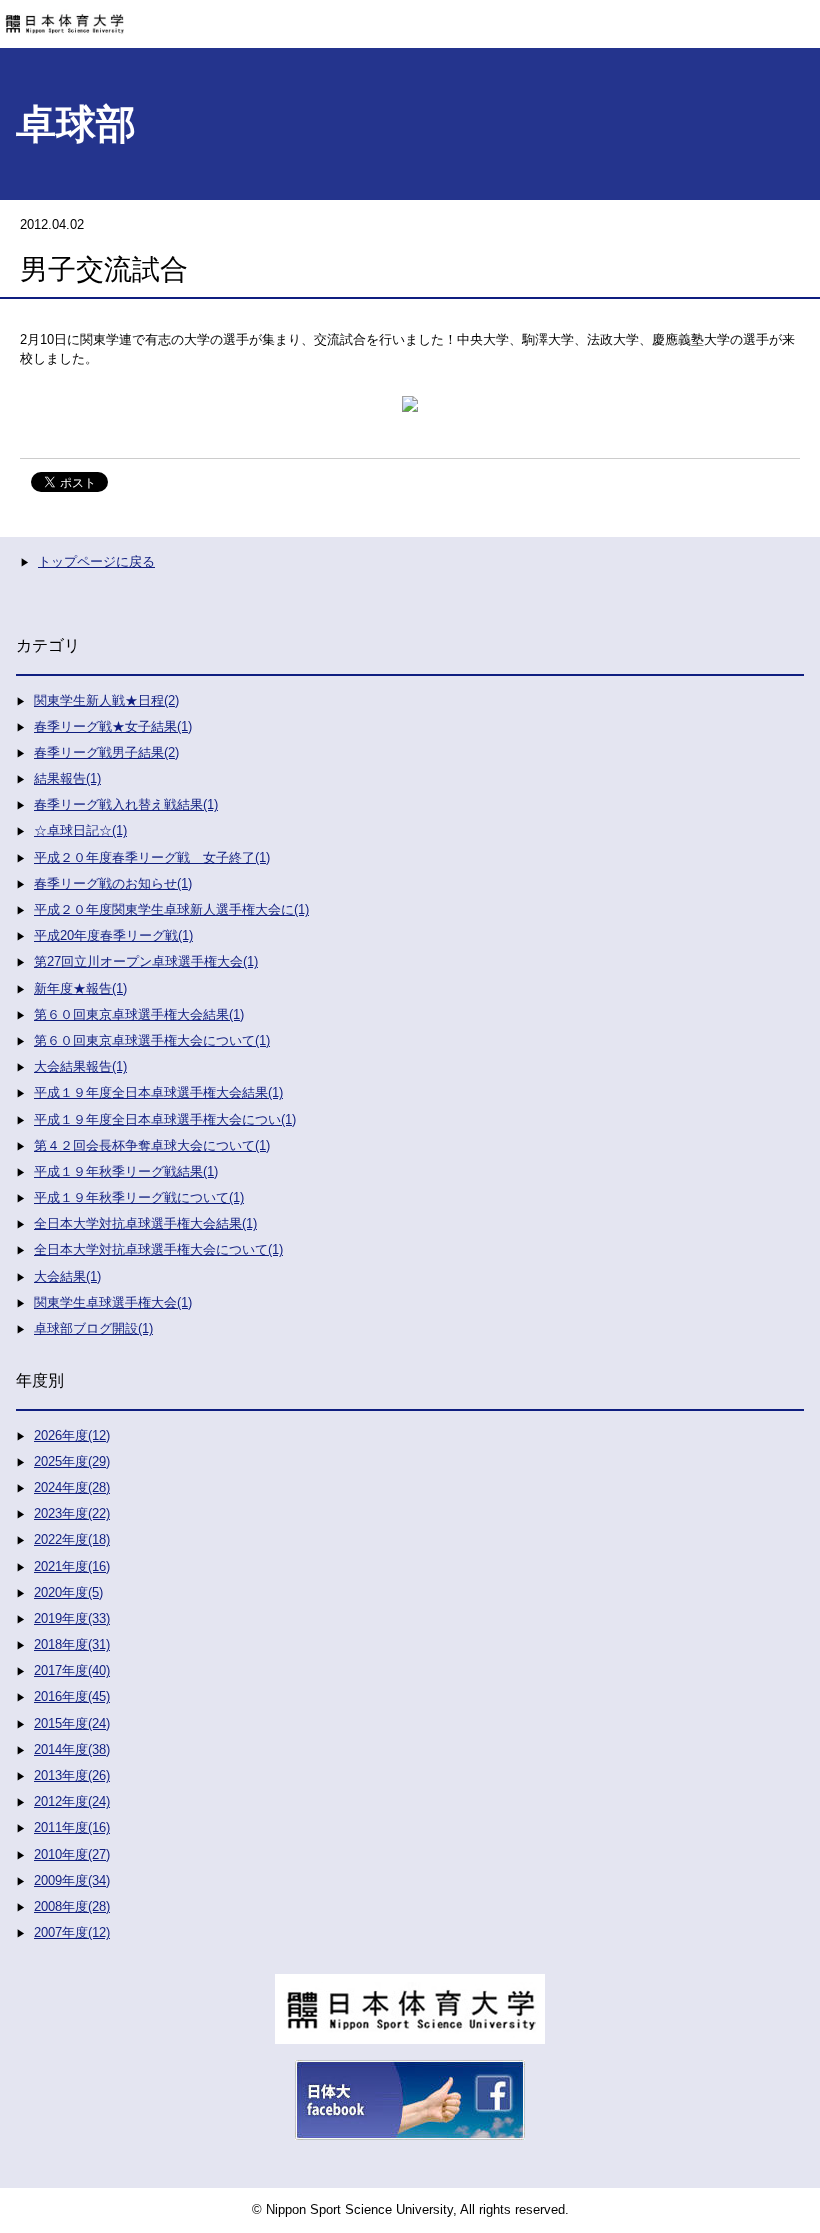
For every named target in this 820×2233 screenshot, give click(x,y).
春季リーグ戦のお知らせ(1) (113, 883)
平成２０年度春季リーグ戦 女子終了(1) (152, 857)
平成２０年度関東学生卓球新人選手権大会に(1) (171, 909)
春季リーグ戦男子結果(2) (106, 752)
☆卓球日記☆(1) (80, 830)
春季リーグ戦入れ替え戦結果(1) (126, 804)
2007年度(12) (72, 1932)
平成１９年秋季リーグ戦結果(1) (126, 1171)
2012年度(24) (72, 1801)
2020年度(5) (68, 1592)
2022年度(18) (72, 1539)
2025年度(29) (72, 1461)
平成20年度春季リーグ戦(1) (113, 935)
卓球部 (76, 124)
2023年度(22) (72, 1513)
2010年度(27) (72, 1854)
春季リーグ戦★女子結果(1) (113, 726)
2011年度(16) (72, 1827)
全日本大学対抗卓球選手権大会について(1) (158, 1249)
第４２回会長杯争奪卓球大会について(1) (152, 1145)
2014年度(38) (72, 1749)
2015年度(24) (72, 1723)
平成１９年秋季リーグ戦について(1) (139, 1197)
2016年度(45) (72, 1696)
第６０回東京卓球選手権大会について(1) (152, 1040)
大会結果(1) (67, 1276)
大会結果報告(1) (80, 1066)
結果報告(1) (67, 778)
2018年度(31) (72, 1644)
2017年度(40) (72, 1670)
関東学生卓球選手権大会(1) (113, 1302)
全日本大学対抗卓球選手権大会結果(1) (145, 1223)
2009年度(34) (72, 1880)
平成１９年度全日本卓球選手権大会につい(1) (165, 1119)
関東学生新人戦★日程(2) (106, 700)
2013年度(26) (72, 1775)
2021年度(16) (72, 1566)
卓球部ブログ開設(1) (93, 1328)
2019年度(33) (72, 1618)
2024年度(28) (72, 1487)
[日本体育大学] (410, 17)
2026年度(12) (72, 1435)
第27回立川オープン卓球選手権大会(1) (146, 961)
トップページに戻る (96, 561)
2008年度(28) (72, 1906)
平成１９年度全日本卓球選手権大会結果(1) (158, 1092)
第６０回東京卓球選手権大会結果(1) (139, 1014)
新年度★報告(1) (80, 988)
